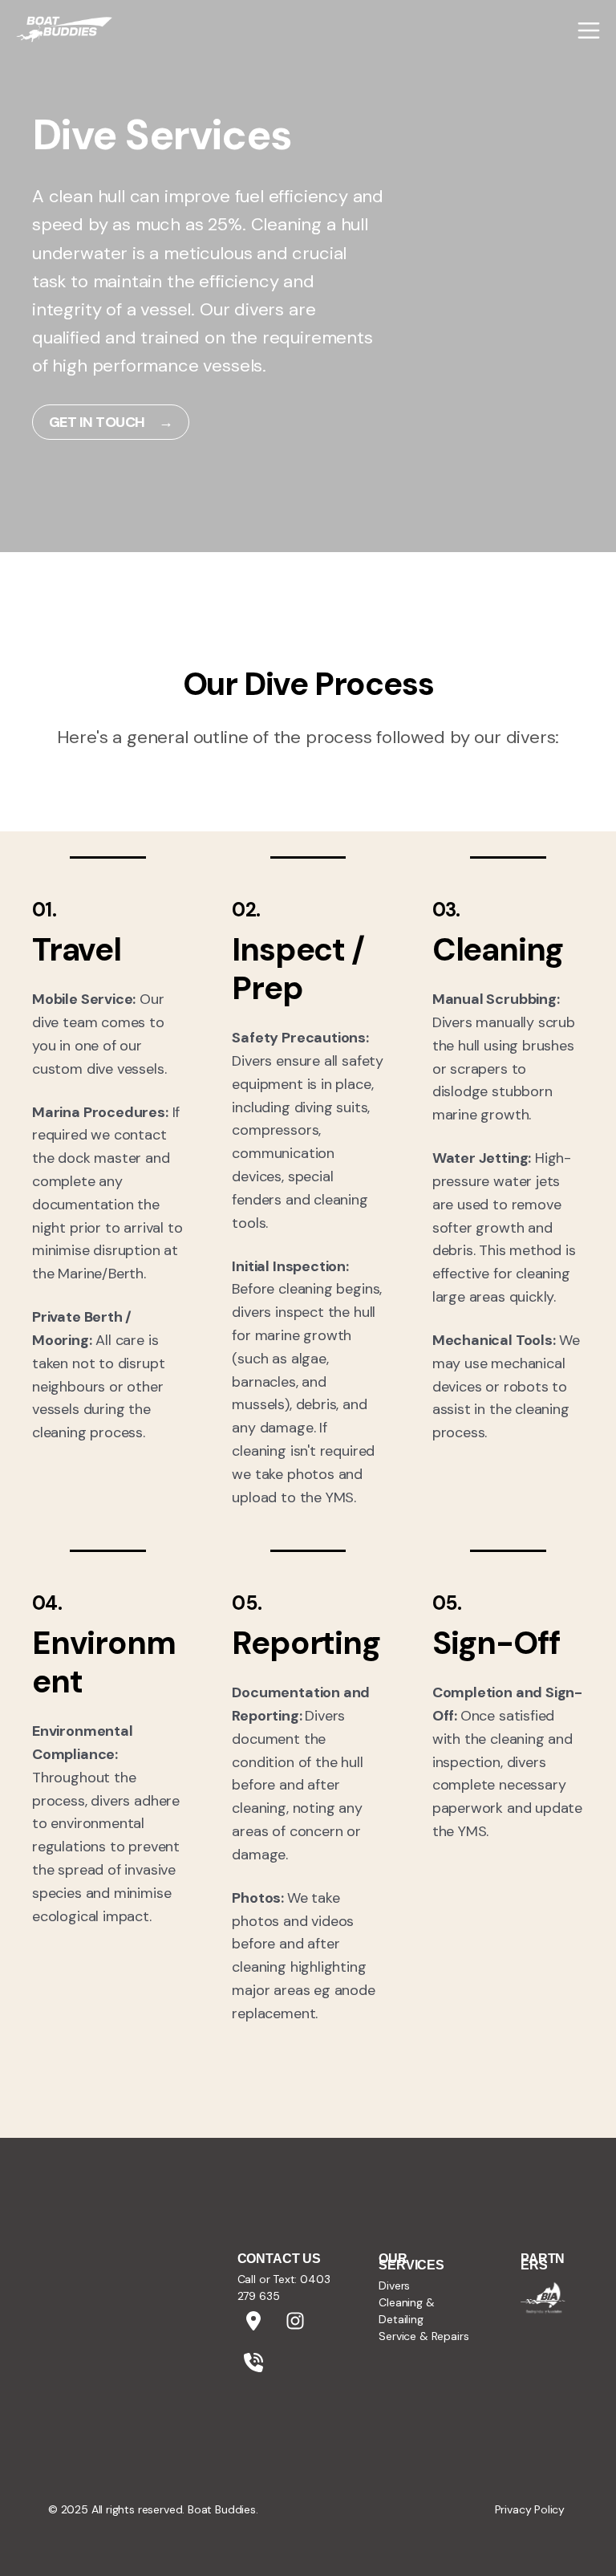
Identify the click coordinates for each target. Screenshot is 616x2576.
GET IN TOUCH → (111, 422)
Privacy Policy (530, 2509)
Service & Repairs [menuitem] (423, 2336)
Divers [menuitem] (394, 2285)
